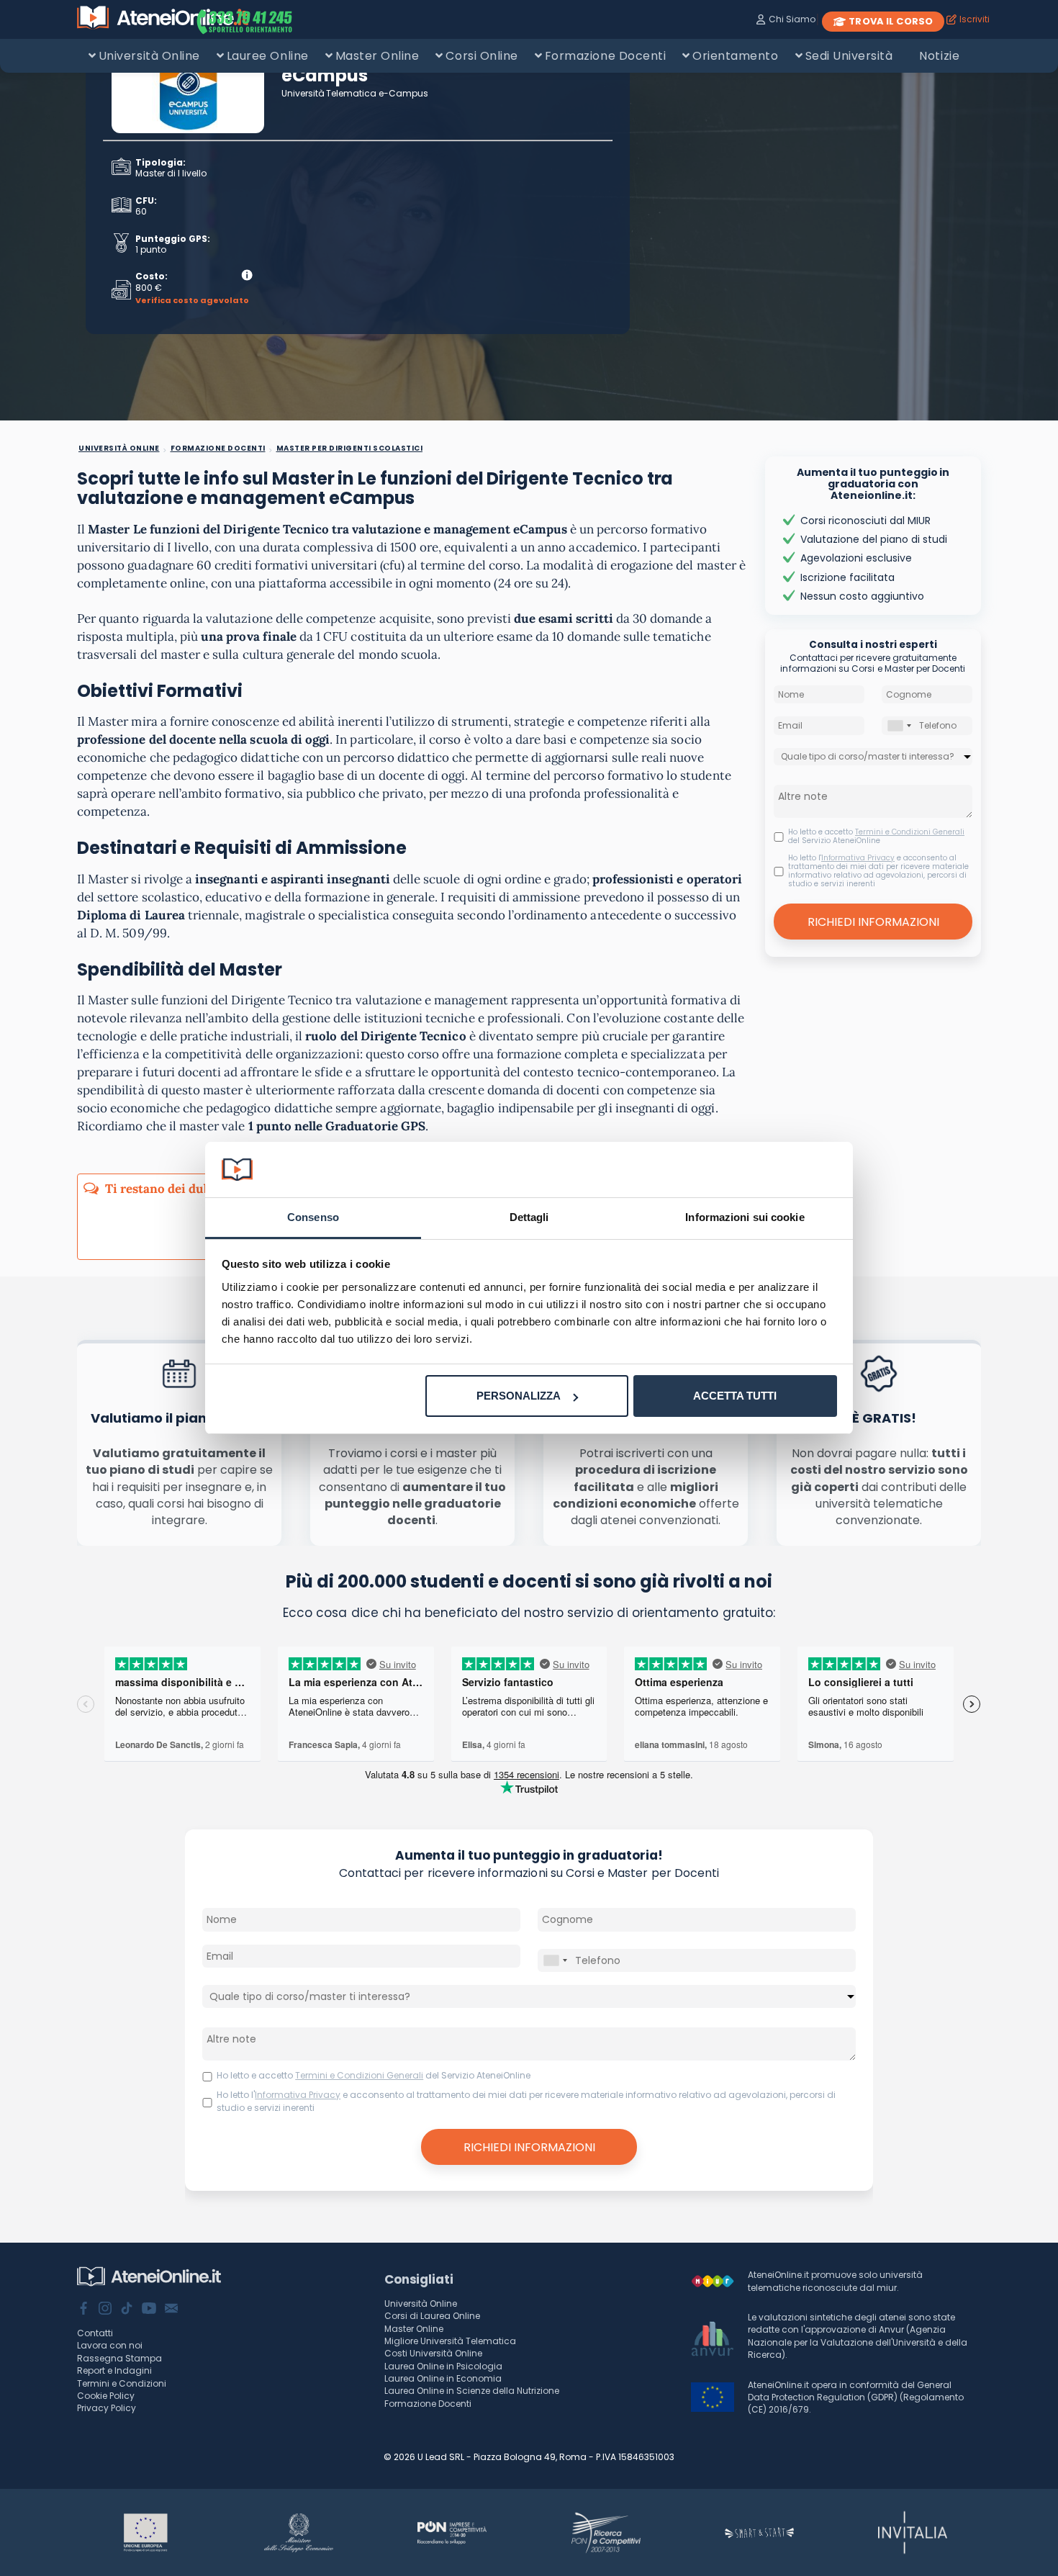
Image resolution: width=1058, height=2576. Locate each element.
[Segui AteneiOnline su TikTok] (127, 2310)
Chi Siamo (792, 19)
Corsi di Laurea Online (432, 2316)
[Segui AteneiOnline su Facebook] (83, 2310)
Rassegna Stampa (119, 2358)
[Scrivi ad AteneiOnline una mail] (171, 2310)
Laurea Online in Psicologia (443, 2366)
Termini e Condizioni (122, 2383)
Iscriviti (975, 19)
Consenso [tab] (313, 1217)
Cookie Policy (106, 2396)
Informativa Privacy (858, 858)
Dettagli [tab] (529, 1217)
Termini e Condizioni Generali (910, 832)
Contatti (95, 2333)
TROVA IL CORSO (891, 21)
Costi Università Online (433, 2353)
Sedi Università (849, 56)
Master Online (377, 56)
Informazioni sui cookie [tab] (745, 1217)
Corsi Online (481, 56)
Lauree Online (268, 56)
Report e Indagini (114, 2370)
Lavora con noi (110, 2345)
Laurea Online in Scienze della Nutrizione (472, 2391)
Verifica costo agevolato (192, 301)
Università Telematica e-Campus (355, 93)
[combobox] (899, 725)
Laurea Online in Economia (443, 2378)
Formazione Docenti (605, 56)
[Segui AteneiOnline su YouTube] (149, 2310)
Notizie (939, 56)
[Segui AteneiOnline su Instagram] (105, 2310)
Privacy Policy (107, 2408)
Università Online (149, 56)
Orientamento (735, 56)
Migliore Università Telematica (450, 2341)
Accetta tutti (735, 1396)
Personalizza (519, 1396)
